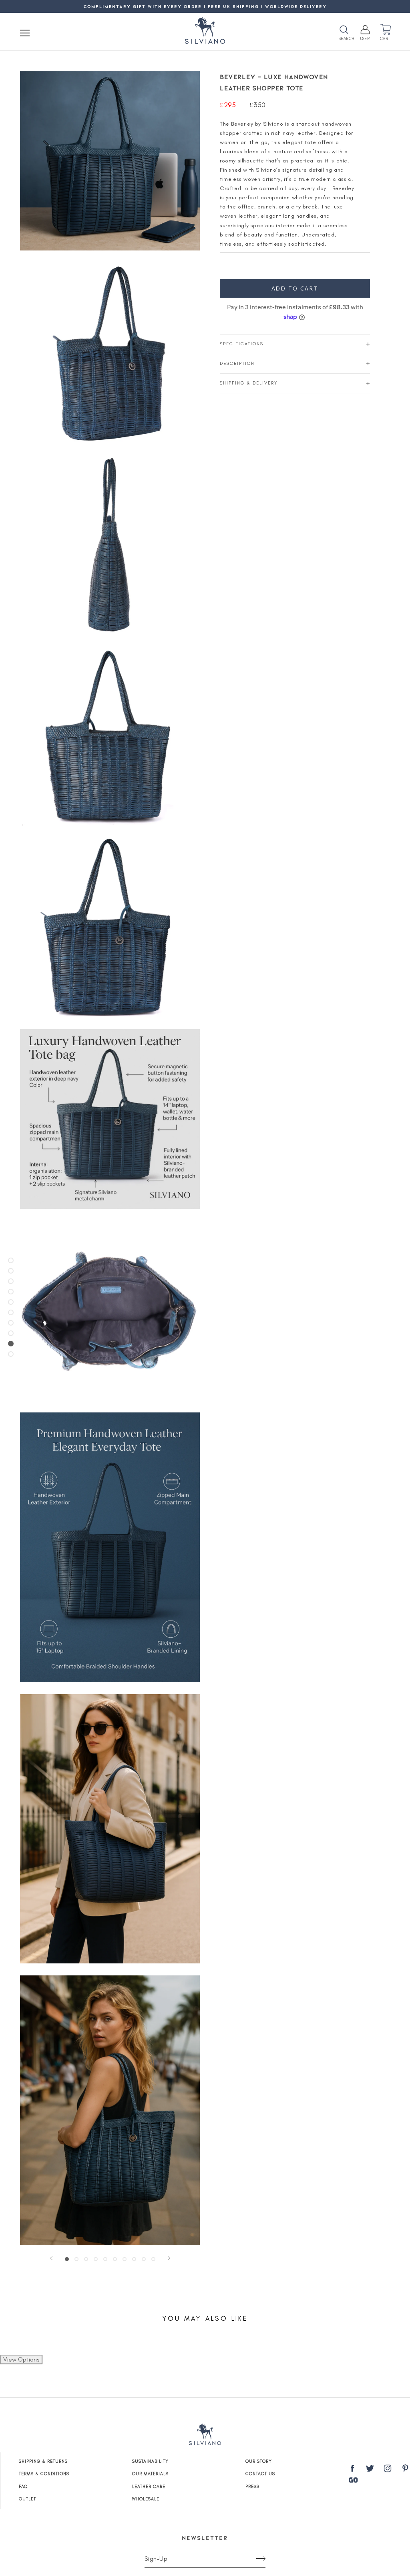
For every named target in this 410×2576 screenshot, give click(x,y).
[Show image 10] (153, 2259)
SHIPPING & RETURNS (43, 2461)
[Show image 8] (134, 2259)
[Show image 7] (125, 2259)
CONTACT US (260, 2474)
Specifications (242, 344)
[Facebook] (352, 2470)
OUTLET (27, 2499)
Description (237, 364)
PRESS (252, 2487)
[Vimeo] (353, 2480)
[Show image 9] (144, 2259)
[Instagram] (388, 2470)
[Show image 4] (96, 2259)
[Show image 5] (105, 2259)
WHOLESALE (146, 2499)
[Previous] (51, 2258)
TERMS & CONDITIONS (44, 2474)
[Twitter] (370, 2470)
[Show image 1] (67, 2259)
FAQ (23, 2487)
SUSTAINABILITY (150, 2461)
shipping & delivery (249, 383)
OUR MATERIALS (150, 2474)
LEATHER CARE (149, 2487)
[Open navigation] (25, 33)
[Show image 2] (76, 2259)
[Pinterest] (405, 2470)
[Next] (169, 2258)
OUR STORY (259, 2461)
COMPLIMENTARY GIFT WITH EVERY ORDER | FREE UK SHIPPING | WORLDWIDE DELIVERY (205, 6)
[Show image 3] (86, 2259)
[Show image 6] (115, 2259)
